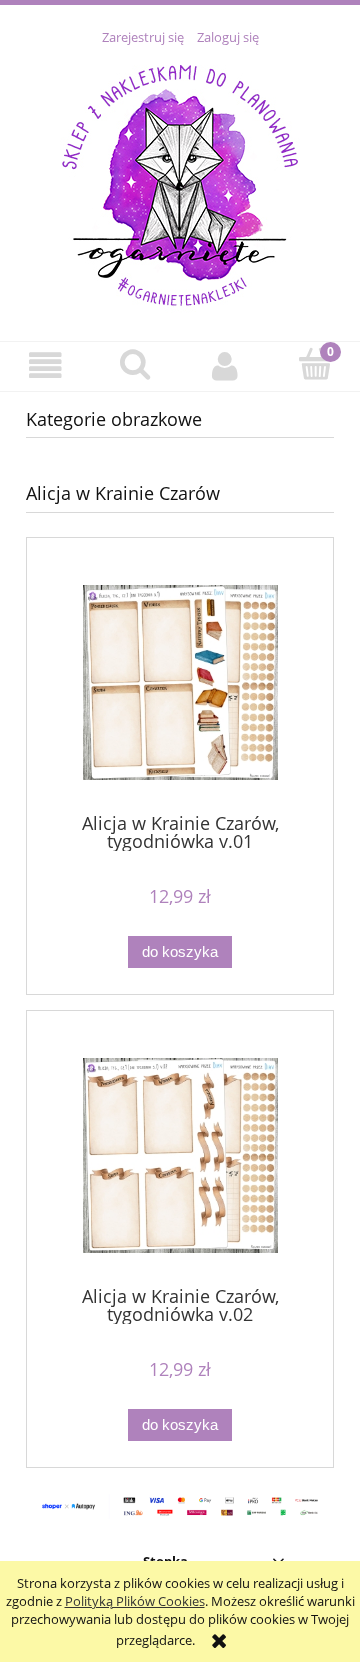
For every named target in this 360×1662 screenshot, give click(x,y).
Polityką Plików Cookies (135, 1601)
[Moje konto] (225, 365)
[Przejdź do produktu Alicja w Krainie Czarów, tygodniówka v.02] (180, 1155)
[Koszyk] (315, 364)
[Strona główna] (180, 182)
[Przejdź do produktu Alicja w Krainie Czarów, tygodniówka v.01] (180, 682)
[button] (45, 365)
